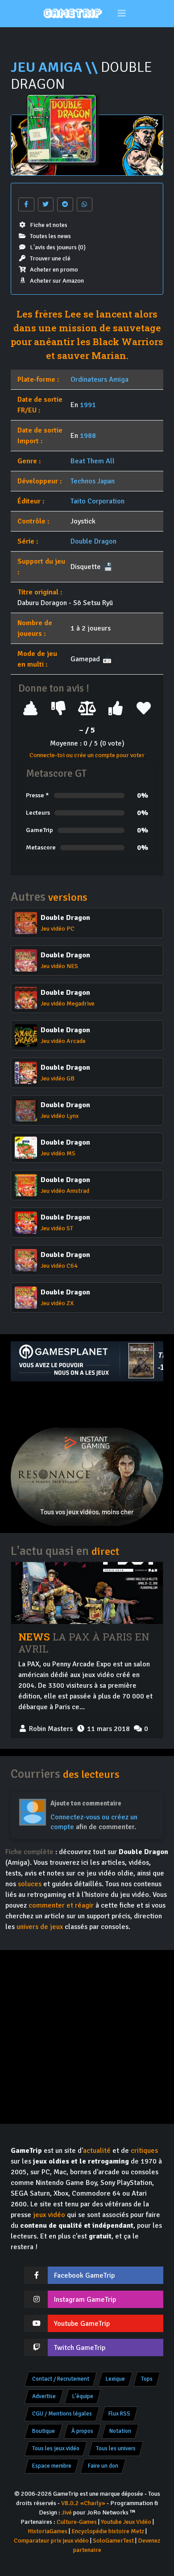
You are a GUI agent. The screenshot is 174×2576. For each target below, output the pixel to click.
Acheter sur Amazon (57, 281)
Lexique (115, 2379)
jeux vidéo (49, 2215)
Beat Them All (93, 461)
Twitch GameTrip (80, 2348)
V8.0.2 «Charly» (83, 2503)
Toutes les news (50, 236)
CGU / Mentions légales (62, 2414)
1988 (88, 436)
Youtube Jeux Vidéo (126, 2522)
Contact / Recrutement (61, 2379)
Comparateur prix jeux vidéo (51, 2541)
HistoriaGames (48, 2531)
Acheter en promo (54, 270)
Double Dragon (93, 541)
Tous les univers (116, 2448)
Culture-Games (77, 2522)
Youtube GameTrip (82, 2324)
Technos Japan (93, 481)
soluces (30, 1884)
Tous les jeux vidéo (56, 2448)
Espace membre (52, 2466)
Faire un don (103, 2466)
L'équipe (83, 2396)
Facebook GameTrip (84, 2275)
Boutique (43, 2431)
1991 (88, 405)
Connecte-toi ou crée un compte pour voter (87, 755)
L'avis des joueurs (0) (58, 247)
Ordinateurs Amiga (99, 379)
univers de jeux (40, 1927)
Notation (120, 2431)
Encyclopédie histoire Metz (108, 2531)
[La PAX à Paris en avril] (87, 1593)
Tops (147, 2379)
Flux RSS (119, 2414)
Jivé (67, 2512)
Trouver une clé (50, 258)
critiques (144, 2151)
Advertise (44, 2396)
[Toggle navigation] (122, 14)
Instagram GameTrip (85, 2300)
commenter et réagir (61, 1905)
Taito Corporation (97, 501)
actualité (97, 2151)
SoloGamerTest (113, 2541)
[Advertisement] (87, 1405)
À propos (82, 2431)
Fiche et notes (49, 225)
